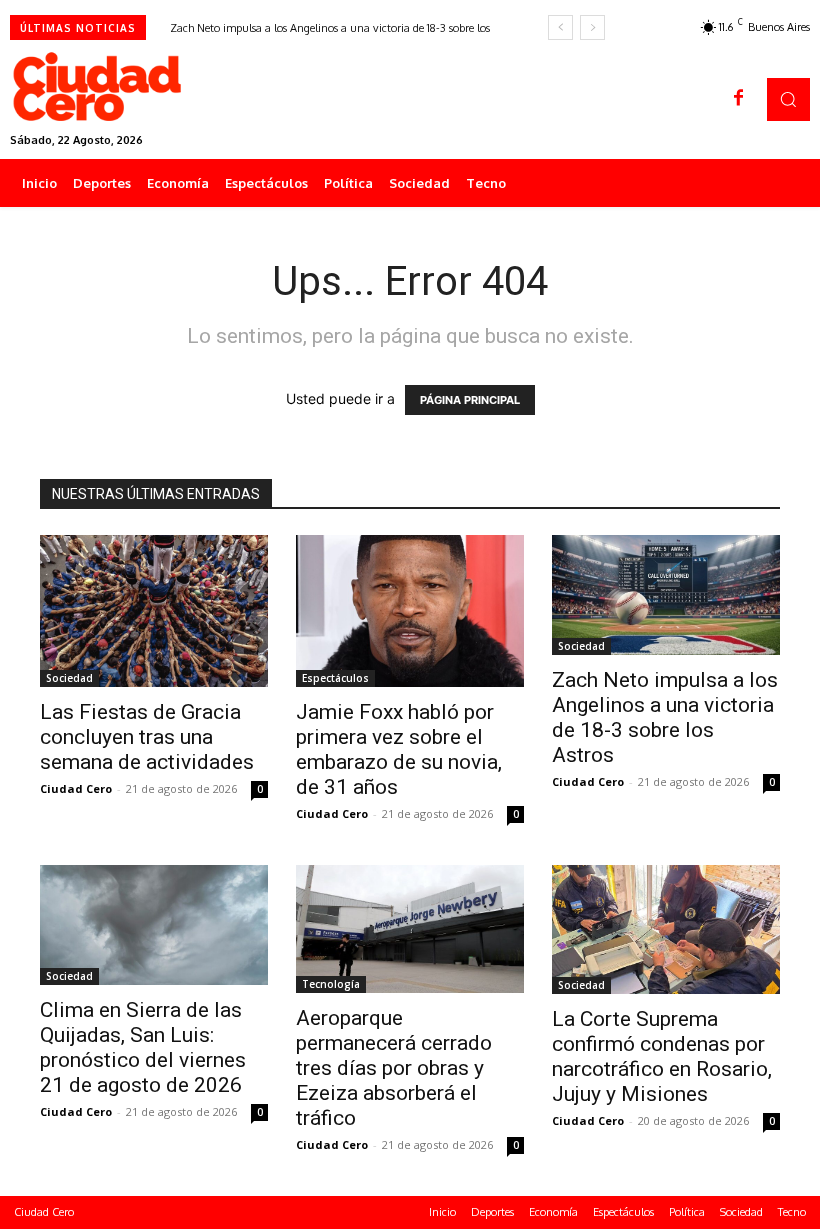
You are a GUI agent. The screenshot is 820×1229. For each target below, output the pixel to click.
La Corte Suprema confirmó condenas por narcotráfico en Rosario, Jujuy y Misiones (662, 1056)
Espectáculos (335, 678)
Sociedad (69, 678)
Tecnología (331, 984)
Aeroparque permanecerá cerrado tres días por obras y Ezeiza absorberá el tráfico (394, 1068)
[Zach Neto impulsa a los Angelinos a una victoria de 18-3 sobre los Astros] (666, 595)
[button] (788, 99)
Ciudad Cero (76, 788)
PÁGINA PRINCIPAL (470, 400)
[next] (592, 27)
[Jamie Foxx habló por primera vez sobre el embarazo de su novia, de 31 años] (410, 611)
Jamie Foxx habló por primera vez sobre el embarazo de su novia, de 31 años (399, 749)
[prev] (560, 27)
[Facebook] (739, 99)
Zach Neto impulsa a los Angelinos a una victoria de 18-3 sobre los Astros (665, 717)
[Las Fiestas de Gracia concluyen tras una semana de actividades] (154, 611)
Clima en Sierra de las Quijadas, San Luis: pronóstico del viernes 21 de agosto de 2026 (143, 1047)
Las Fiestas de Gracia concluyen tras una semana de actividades (147, 737)
